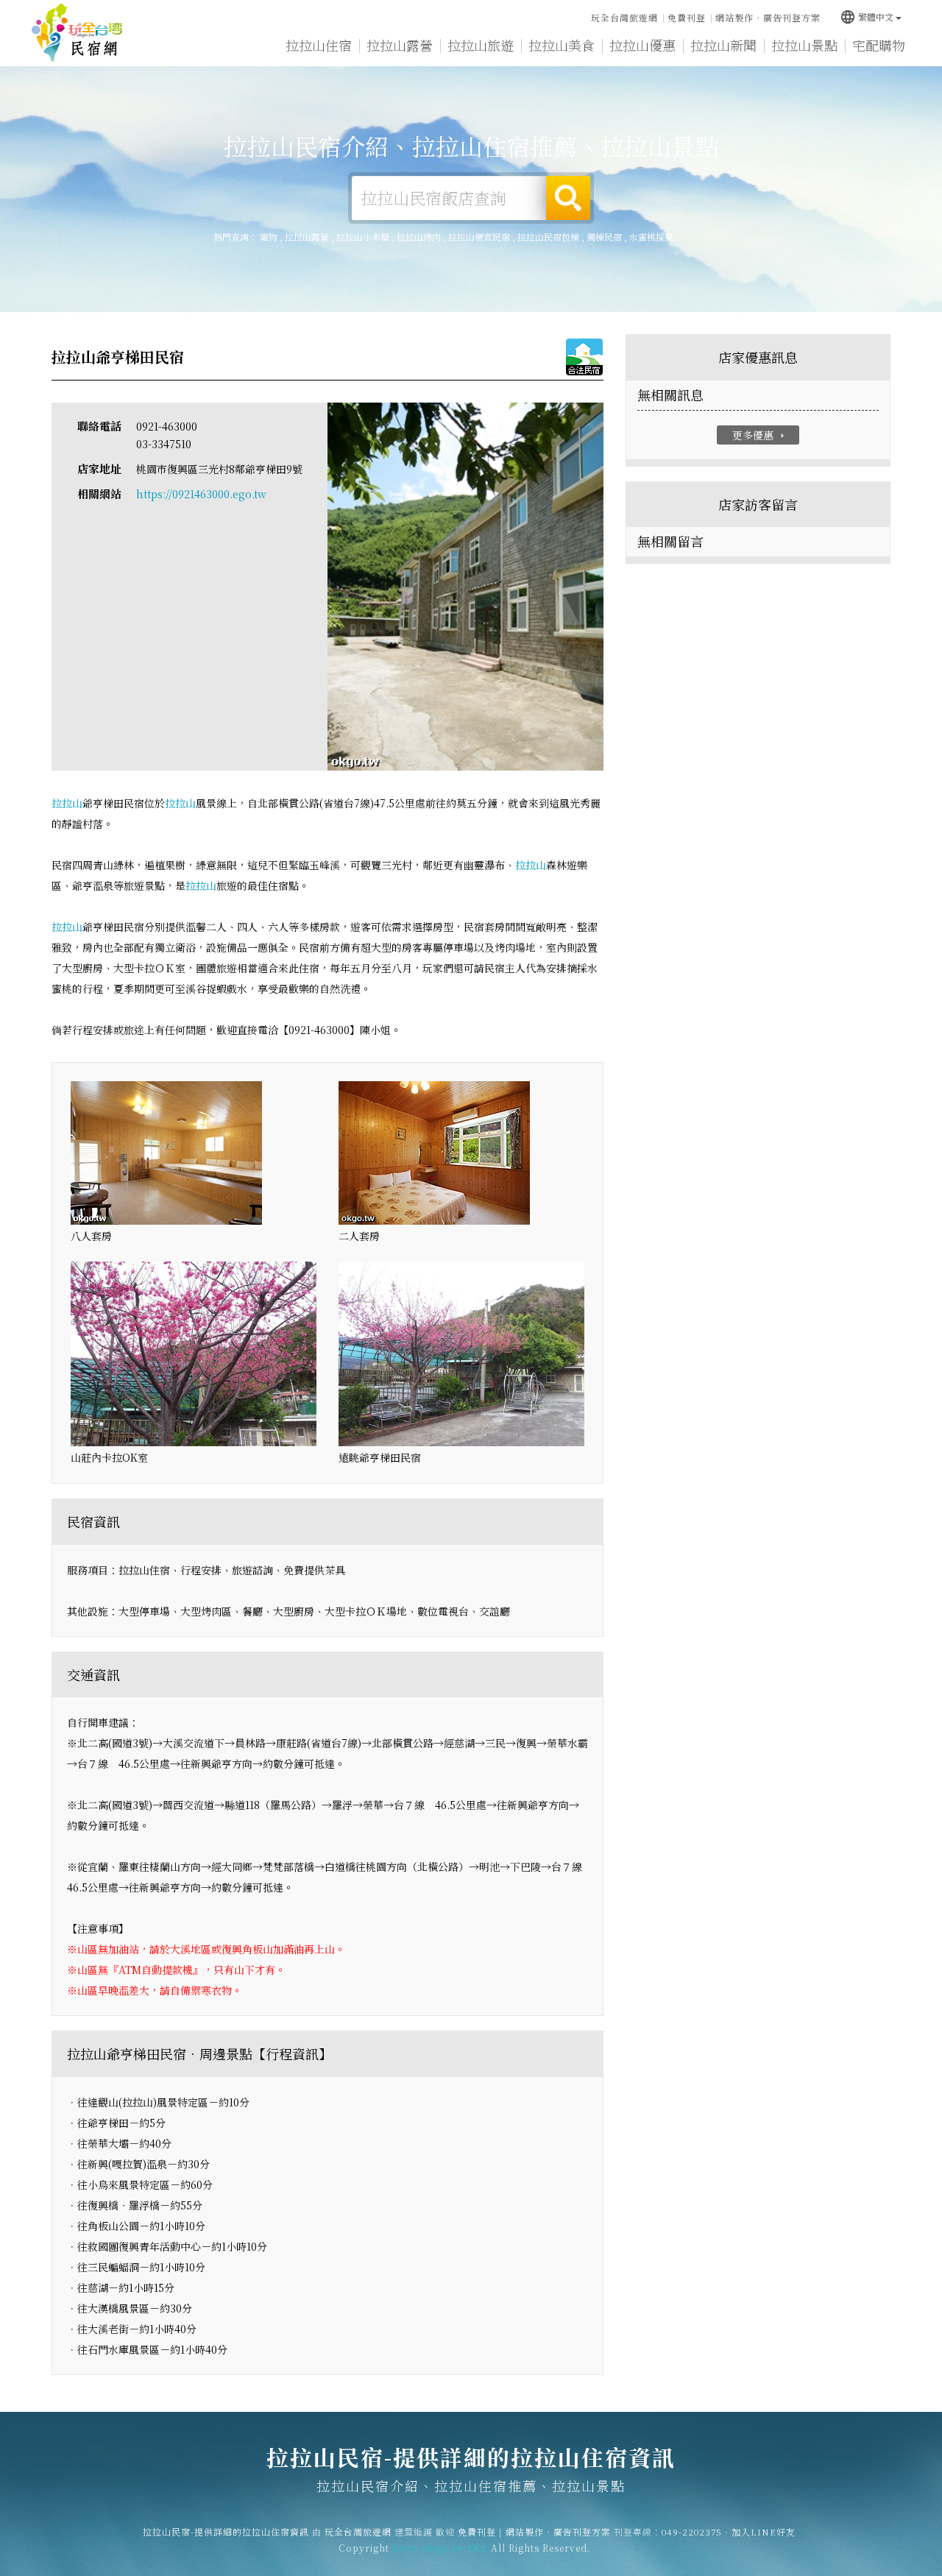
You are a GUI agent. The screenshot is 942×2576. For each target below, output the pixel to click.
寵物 (269, 237)
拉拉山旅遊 (481, 45)
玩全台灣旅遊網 (624, 17)
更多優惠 (760, 435)
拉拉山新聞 (723, 45)
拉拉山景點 (804, 45)
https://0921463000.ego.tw (201, 494)
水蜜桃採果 (651, 237)
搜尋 (568, 198)
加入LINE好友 (764, 2531)
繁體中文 (867, 17)
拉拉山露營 (400, 45)
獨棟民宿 (604, 237)
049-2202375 (692, 2531)
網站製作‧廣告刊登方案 (768, 17)
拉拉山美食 (562, 45)
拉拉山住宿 (319, 45)
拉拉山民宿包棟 (548, 237)
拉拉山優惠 (642, 45)
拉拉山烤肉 (419, 237)
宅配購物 (879, 45)
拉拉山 (67, 803)
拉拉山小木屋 (363, 237)
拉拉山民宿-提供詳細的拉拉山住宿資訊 (77, 33)
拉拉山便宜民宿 (479, 237)
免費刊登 (687, 17)
